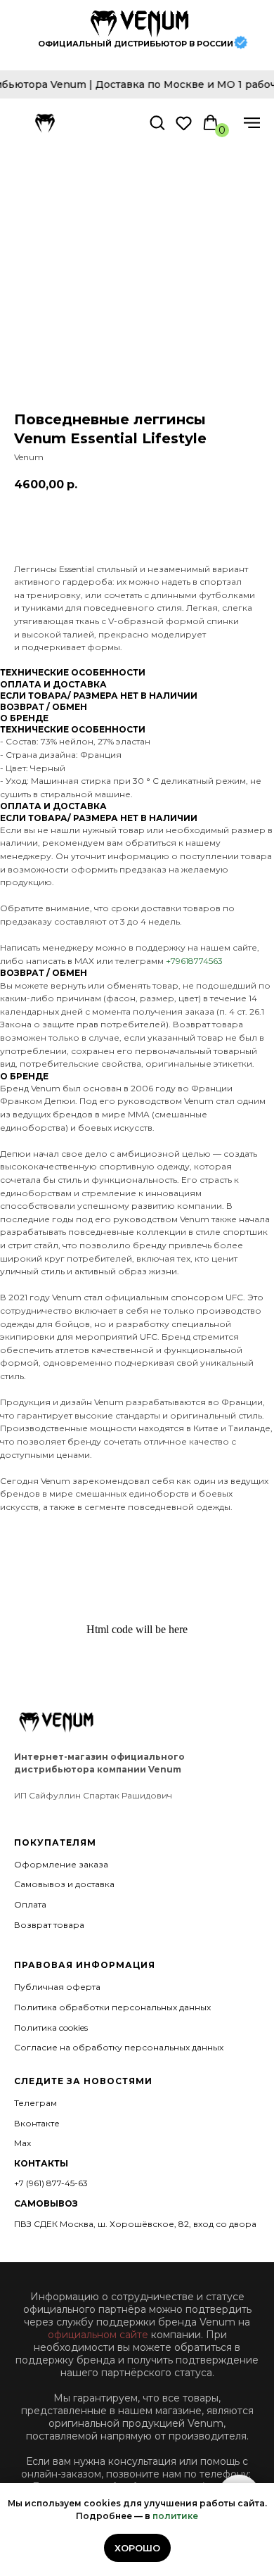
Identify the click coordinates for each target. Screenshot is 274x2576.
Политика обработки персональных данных (112, 2007)
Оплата (30, 1904)
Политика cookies (51, 2028)
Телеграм (35, 2103)
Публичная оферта (57, 1987)
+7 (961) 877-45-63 (51, 2183)
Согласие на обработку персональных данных (119, 2047)
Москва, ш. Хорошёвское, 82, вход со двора (158, 2224)
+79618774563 (194, 961)
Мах (22, 2143)
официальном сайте (98, 2335)
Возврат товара (49, 1925)
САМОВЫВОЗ (46, 2203)
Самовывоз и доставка (64, 1884)
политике (175, 2516)
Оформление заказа (61, 1864)
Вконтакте (37, 2123)
